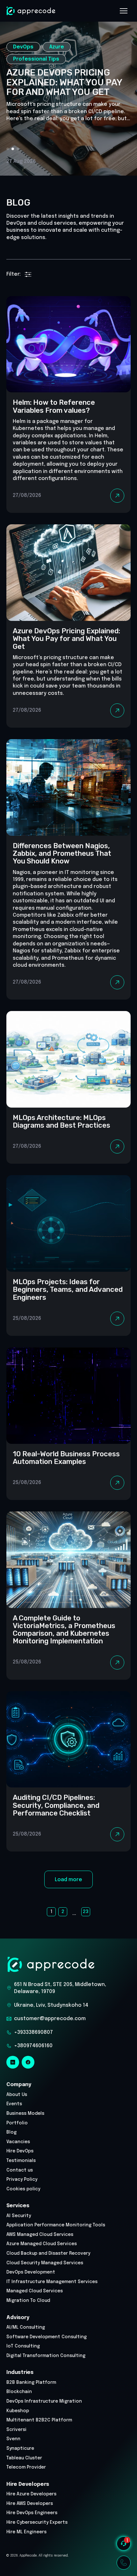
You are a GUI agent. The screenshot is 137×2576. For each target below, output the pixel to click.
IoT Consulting (23, 2346)
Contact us (20, 2170)
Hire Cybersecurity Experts (37, 2522)
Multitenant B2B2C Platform (39, 2420)
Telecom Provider (26, 2467)
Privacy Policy (22, 2179)
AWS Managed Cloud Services (40, 2235)
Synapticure (20, 2449)
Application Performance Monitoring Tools (56, 2225)
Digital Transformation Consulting (46, 2356)
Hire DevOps (20, 2151)
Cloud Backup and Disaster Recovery (48, 2253)
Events (14, 2104)
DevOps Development (31, 2272)
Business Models (25, 2114)
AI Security (19, 2216)
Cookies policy (23, 2189)
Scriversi (16, 2430)
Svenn (13, 2439)
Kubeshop (18, 2411)
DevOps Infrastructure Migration (44, 2401)
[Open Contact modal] (124, 2563)
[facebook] (28, 2062)
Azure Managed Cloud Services (42, 2244)
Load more (68, 1880)
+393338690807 (33, 2032)
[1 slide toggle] (13, 149)
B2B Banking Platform (31, 2383)
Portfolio (17, 2123)
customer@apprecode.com (50, 2019)
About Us (17, 2095)
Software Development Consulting (47, 2337)
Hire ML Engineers (26, 2532)
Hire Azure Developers (31, 2494)
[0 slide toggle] (8, 149)
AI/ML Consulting (26, 2327)
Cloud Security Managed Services (45, 2263)
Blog (11, 2132)
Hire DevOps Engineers (32, 2513)
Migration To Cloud (28, 2301)
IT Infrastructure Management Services (52, 2282)
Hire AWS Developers (30, 2504)
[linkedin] (13, 2062)
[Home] (31, 11)
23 (86, 1912)
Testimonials (21, 2161)
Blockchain (19, 2392)
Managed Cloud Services (35, 2291)
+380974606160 (33, 2046)
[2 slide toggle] (18, 149)
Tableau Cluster (24, 2458)
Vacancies (18, 2142)
